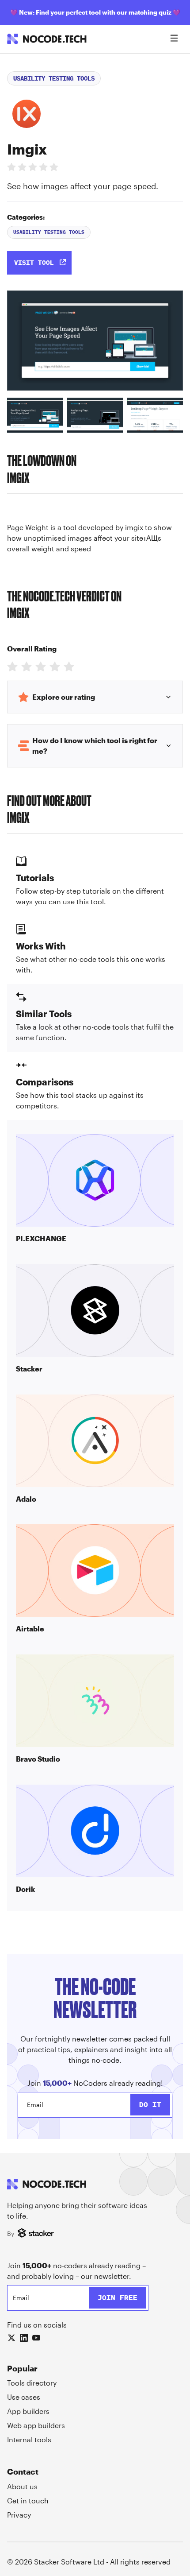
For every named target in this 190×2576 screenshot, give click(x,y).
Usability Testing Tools (54, 78)
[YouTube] (36, 2338)
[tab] (35, 415)
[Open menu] (174, 39)
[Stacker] (37, 2234)
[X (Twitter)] (11, 2338)
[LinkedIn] (24, 2338)
